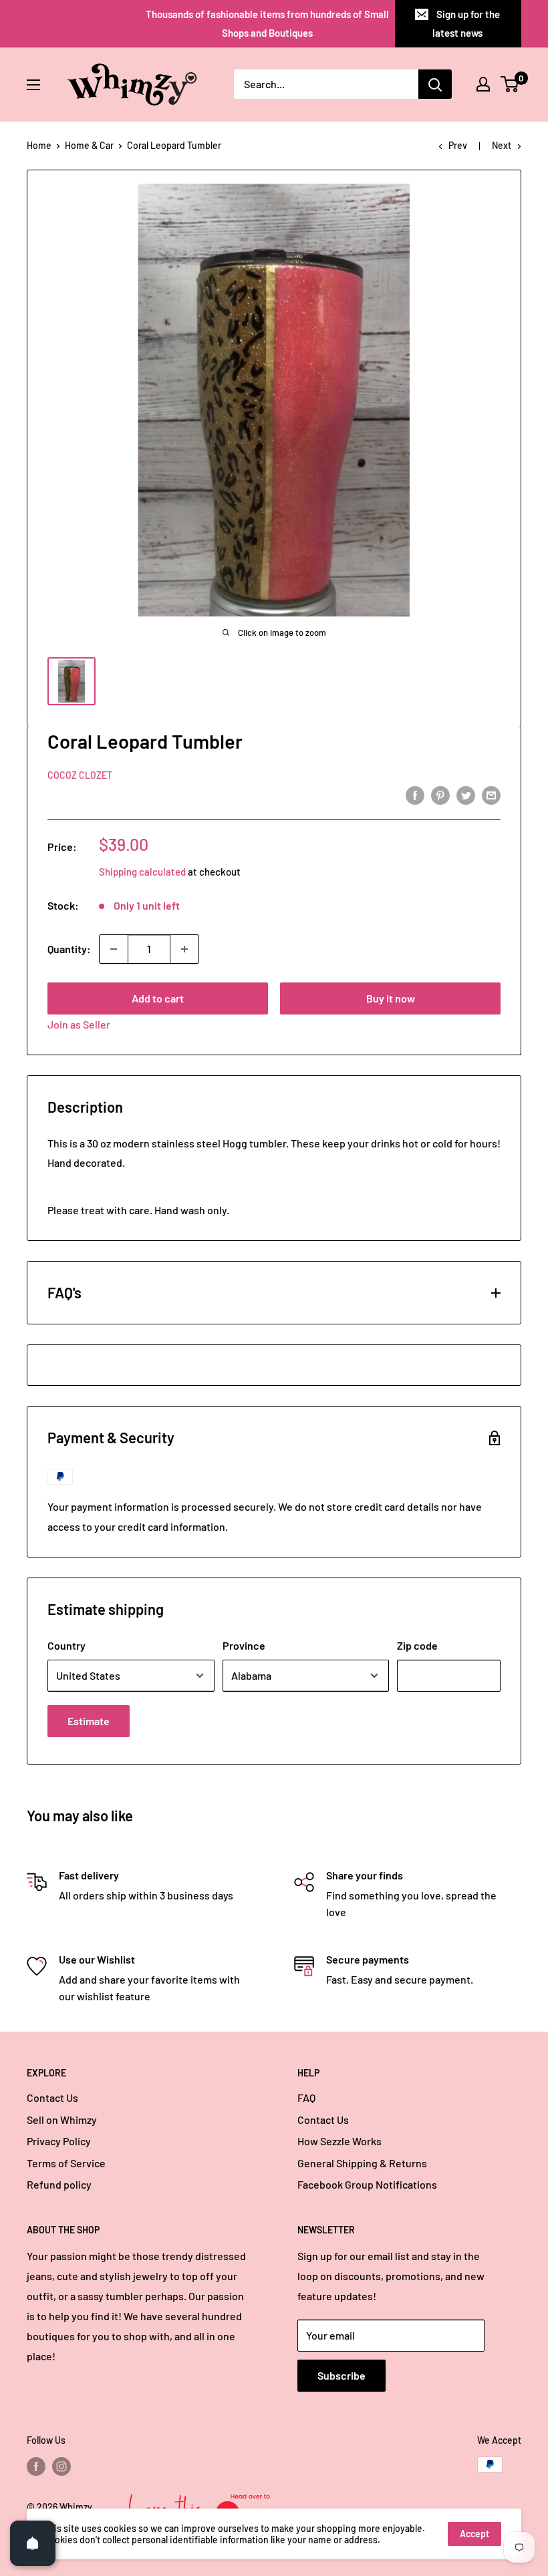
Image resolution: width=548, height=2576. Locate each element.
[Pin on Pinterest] (440, 794)
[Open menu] (33, 85)
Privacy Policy (59, 2141)
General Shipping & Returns (362, 2163)
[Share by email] (491, 794)
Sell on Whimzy (62, 2120)
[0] (510, 84)
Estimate (89, 1721)
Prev (458, 145)
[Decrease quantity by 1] (114, 949)
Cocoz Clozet (80, 775)
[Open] (33, 2543)
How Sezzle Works (339, 2141)
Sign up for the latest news (466, 23)
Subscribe (341, 2375)
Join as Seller (79, 1024)
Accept (474, 2534)
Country (66, 1645)
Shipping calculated (142, 872)
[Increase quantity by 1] (184, 949)
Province (244, 1645)
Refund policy (59, 2184)
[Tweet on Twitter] (466, 794)
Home (39, 145)
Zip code (417, 1645)
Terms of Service (66, 2163)
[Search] (435, 84)
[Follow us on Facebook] (36, 2466)
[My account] (483, 84)
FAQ (306, 2097)
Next (502, 145)
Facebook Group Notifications (367, 2184)
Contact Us (52, 2097)
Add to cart (158, 998)
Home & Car (89, 145)
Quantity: (69, 949)
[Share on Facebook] (415, 794)
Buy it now (391, 998)
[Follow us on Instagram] (61, 2466)
